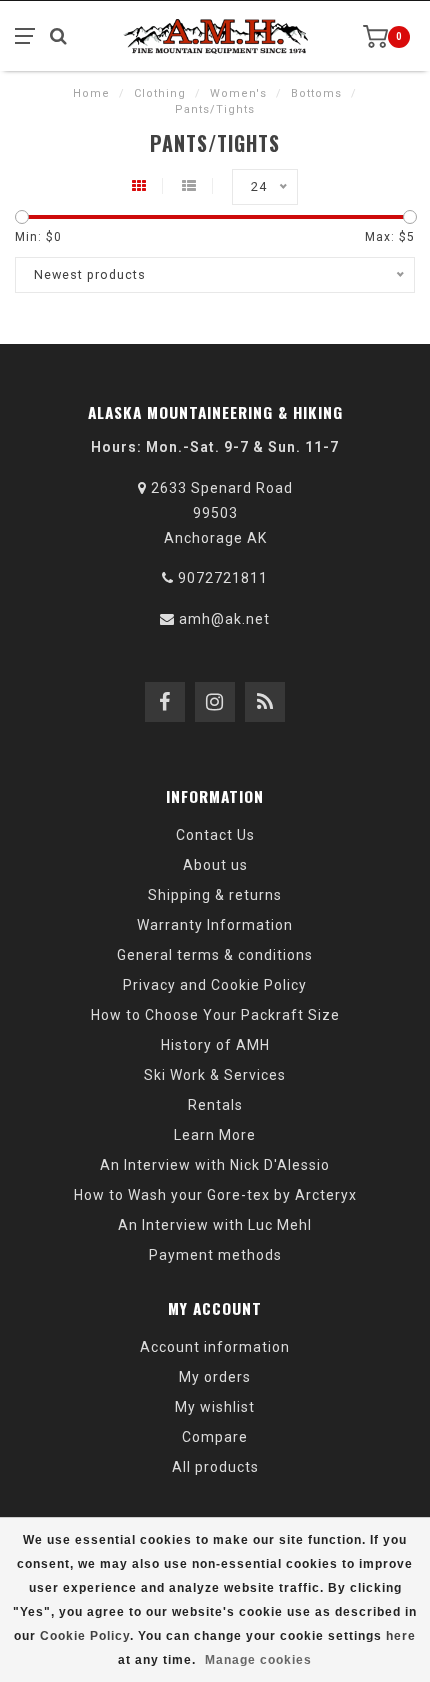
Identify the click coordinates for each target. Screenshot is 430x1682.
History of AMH (215, 1045)
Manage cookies (258, 1660)
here (401, 1636)
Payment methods (215, 1255)
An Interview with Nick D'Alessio (215, 1165)
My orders (215, 1377)
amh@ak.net (224, 619)
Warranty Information (215, 925)
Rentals (215, 1105)
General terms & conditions (215, 955)
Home (91, 93)
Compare (215, 1437)
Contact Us (215, 835)
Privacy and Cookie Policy (215, 985)
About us (215, 865)
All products (215, 1467)
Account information (215, 1347)
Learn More (215, 1135)
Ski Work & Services (215, 1075)
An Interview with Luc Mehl (215, 1225)
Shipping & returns (215, 895)
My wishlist (215, 1407)
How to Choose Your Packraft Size (215, 1015)
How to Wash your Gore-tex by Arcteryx (215, 1195)
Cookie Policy (85, 1636)
